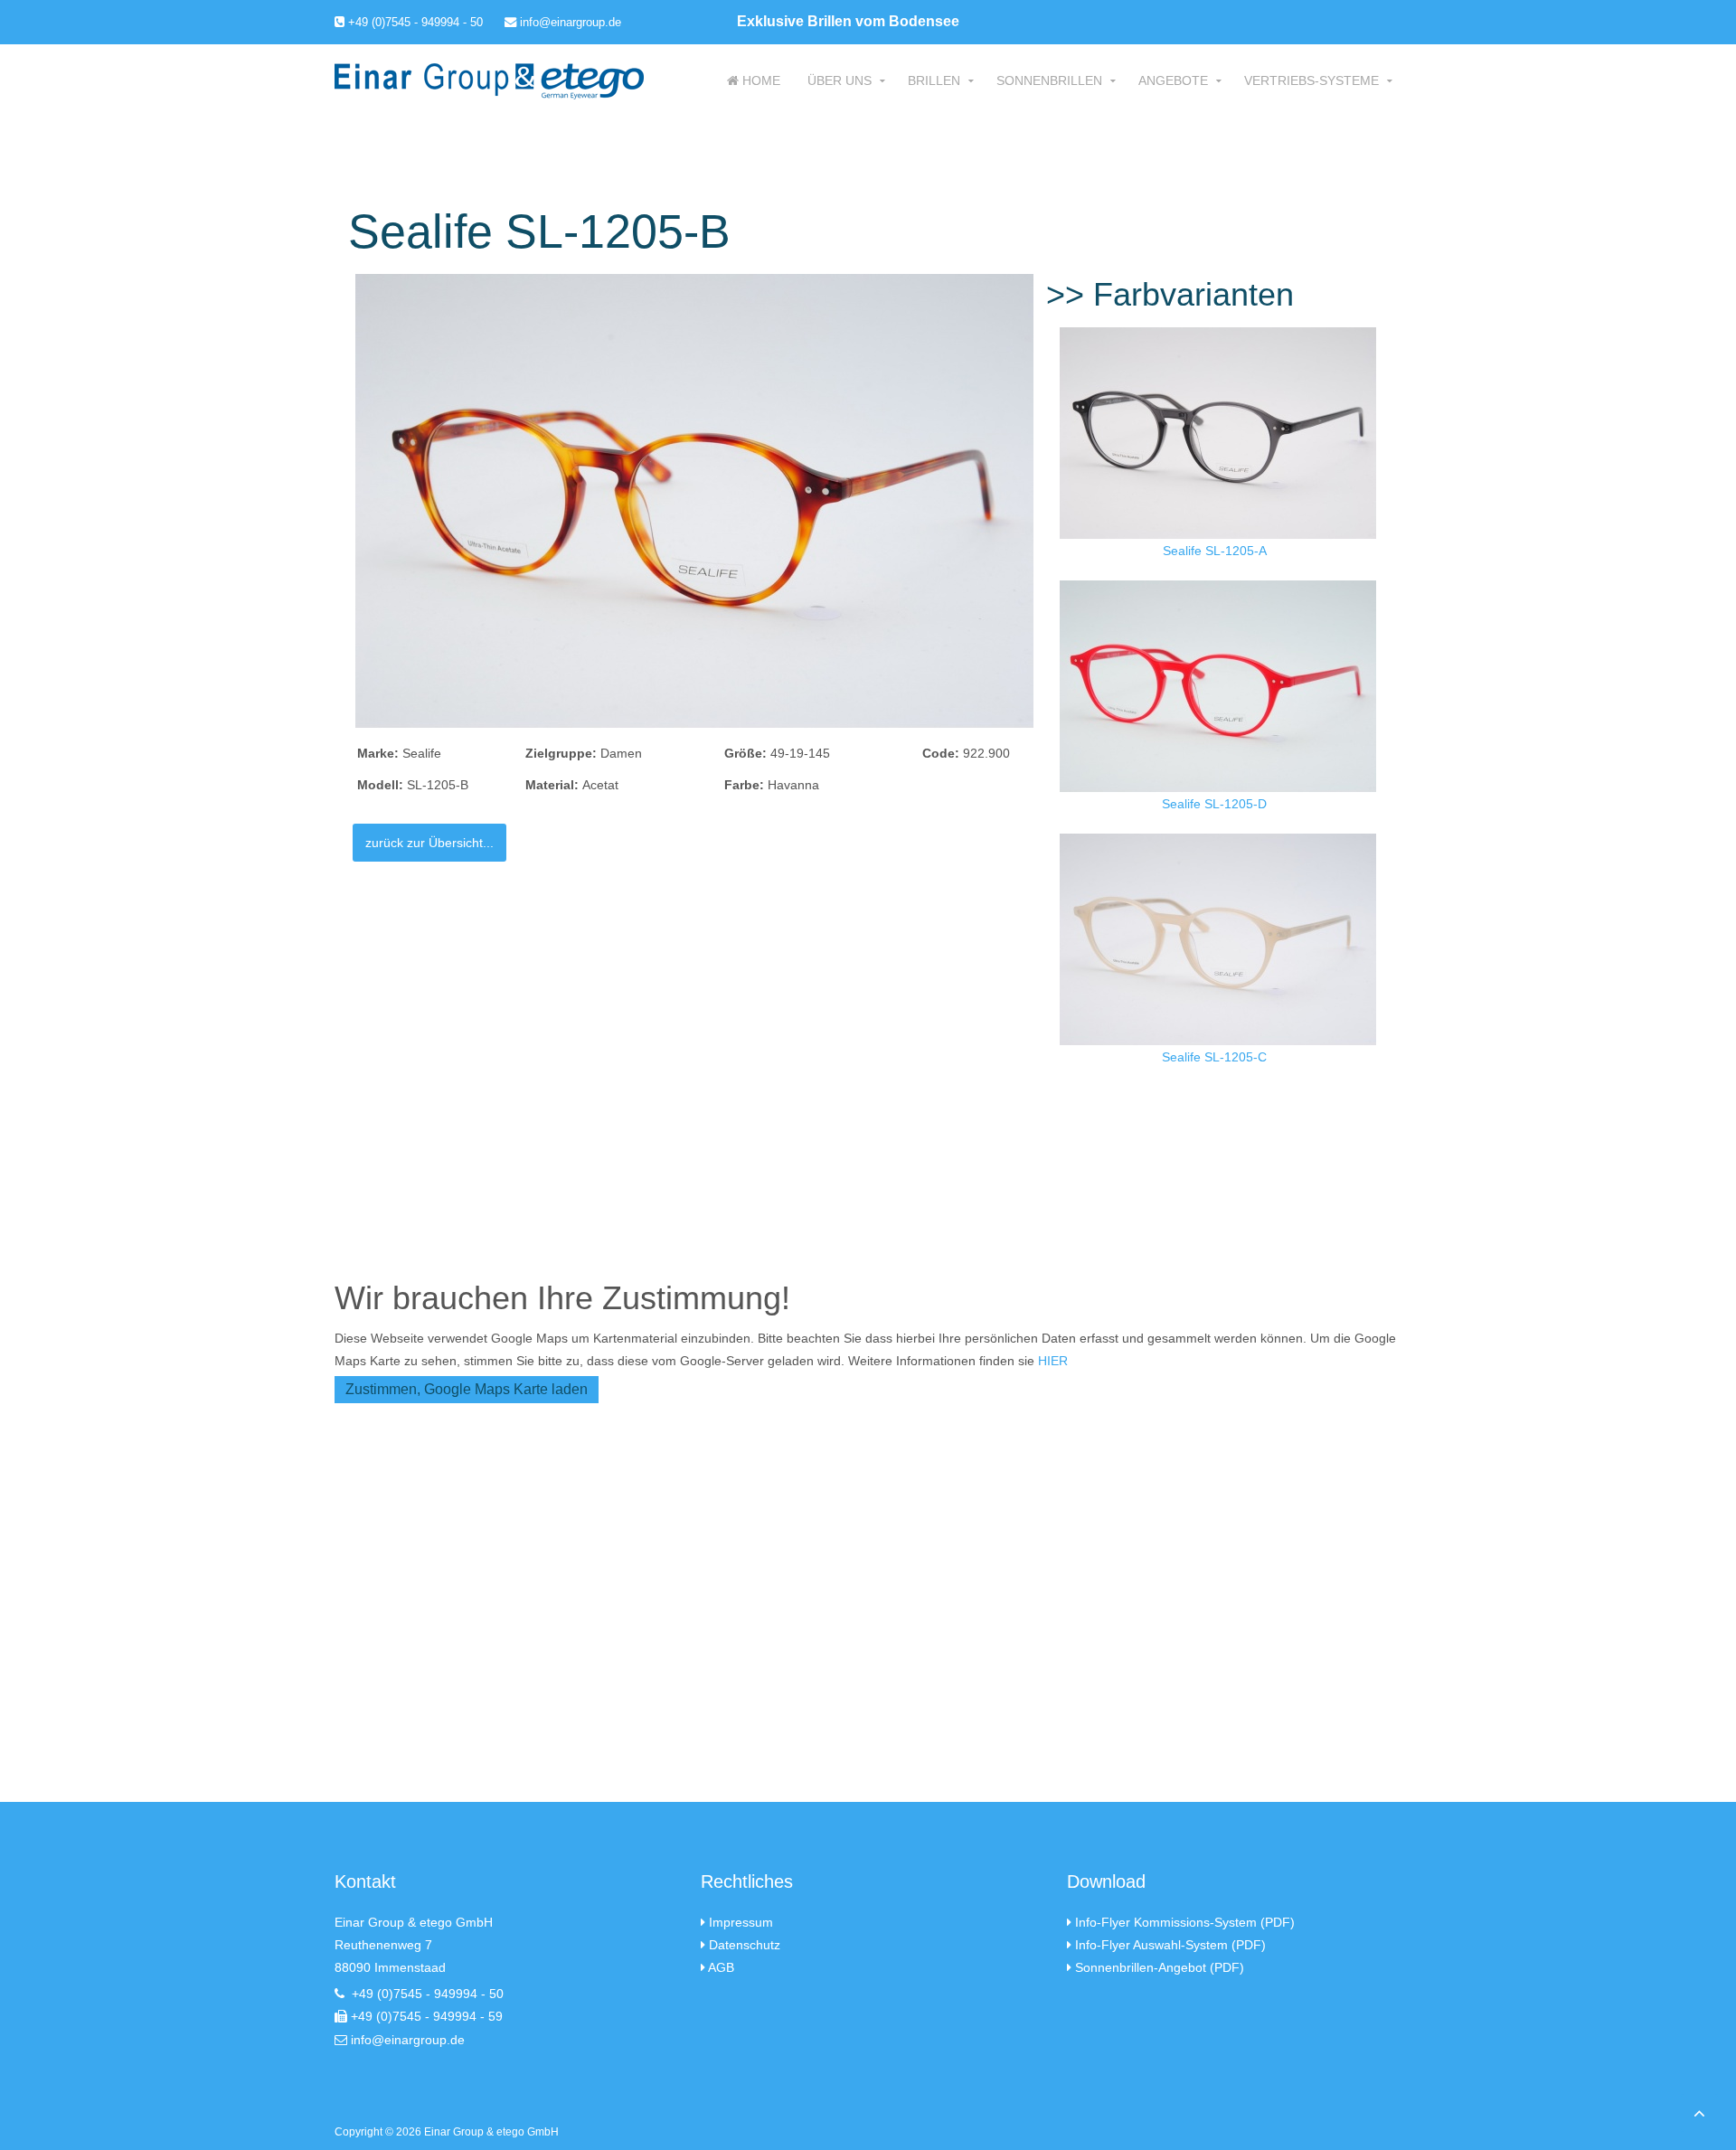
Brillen (934, 80)
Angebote (1173, 80)
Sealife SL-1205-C (1214, 1057)
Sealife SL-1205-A (1215, 551)
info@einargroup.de (569, 22)
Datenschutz (745, 1945)
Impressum (741, 1922)
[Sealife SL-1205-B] (694, 500)
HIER (1053, 1361)
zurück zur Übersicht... (429, 843)
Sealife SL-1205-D (1214, 804)
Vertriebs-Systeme (1311, 80)
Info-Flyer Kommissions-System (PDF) (1185, 1922)
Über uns (840, 80)
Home (759, 80)
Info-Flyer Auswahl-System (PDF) (1170, 1945)
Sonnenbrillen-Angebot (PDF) (1160, 1967)
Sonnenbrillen (1049, 80)
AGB (721, 1967)
